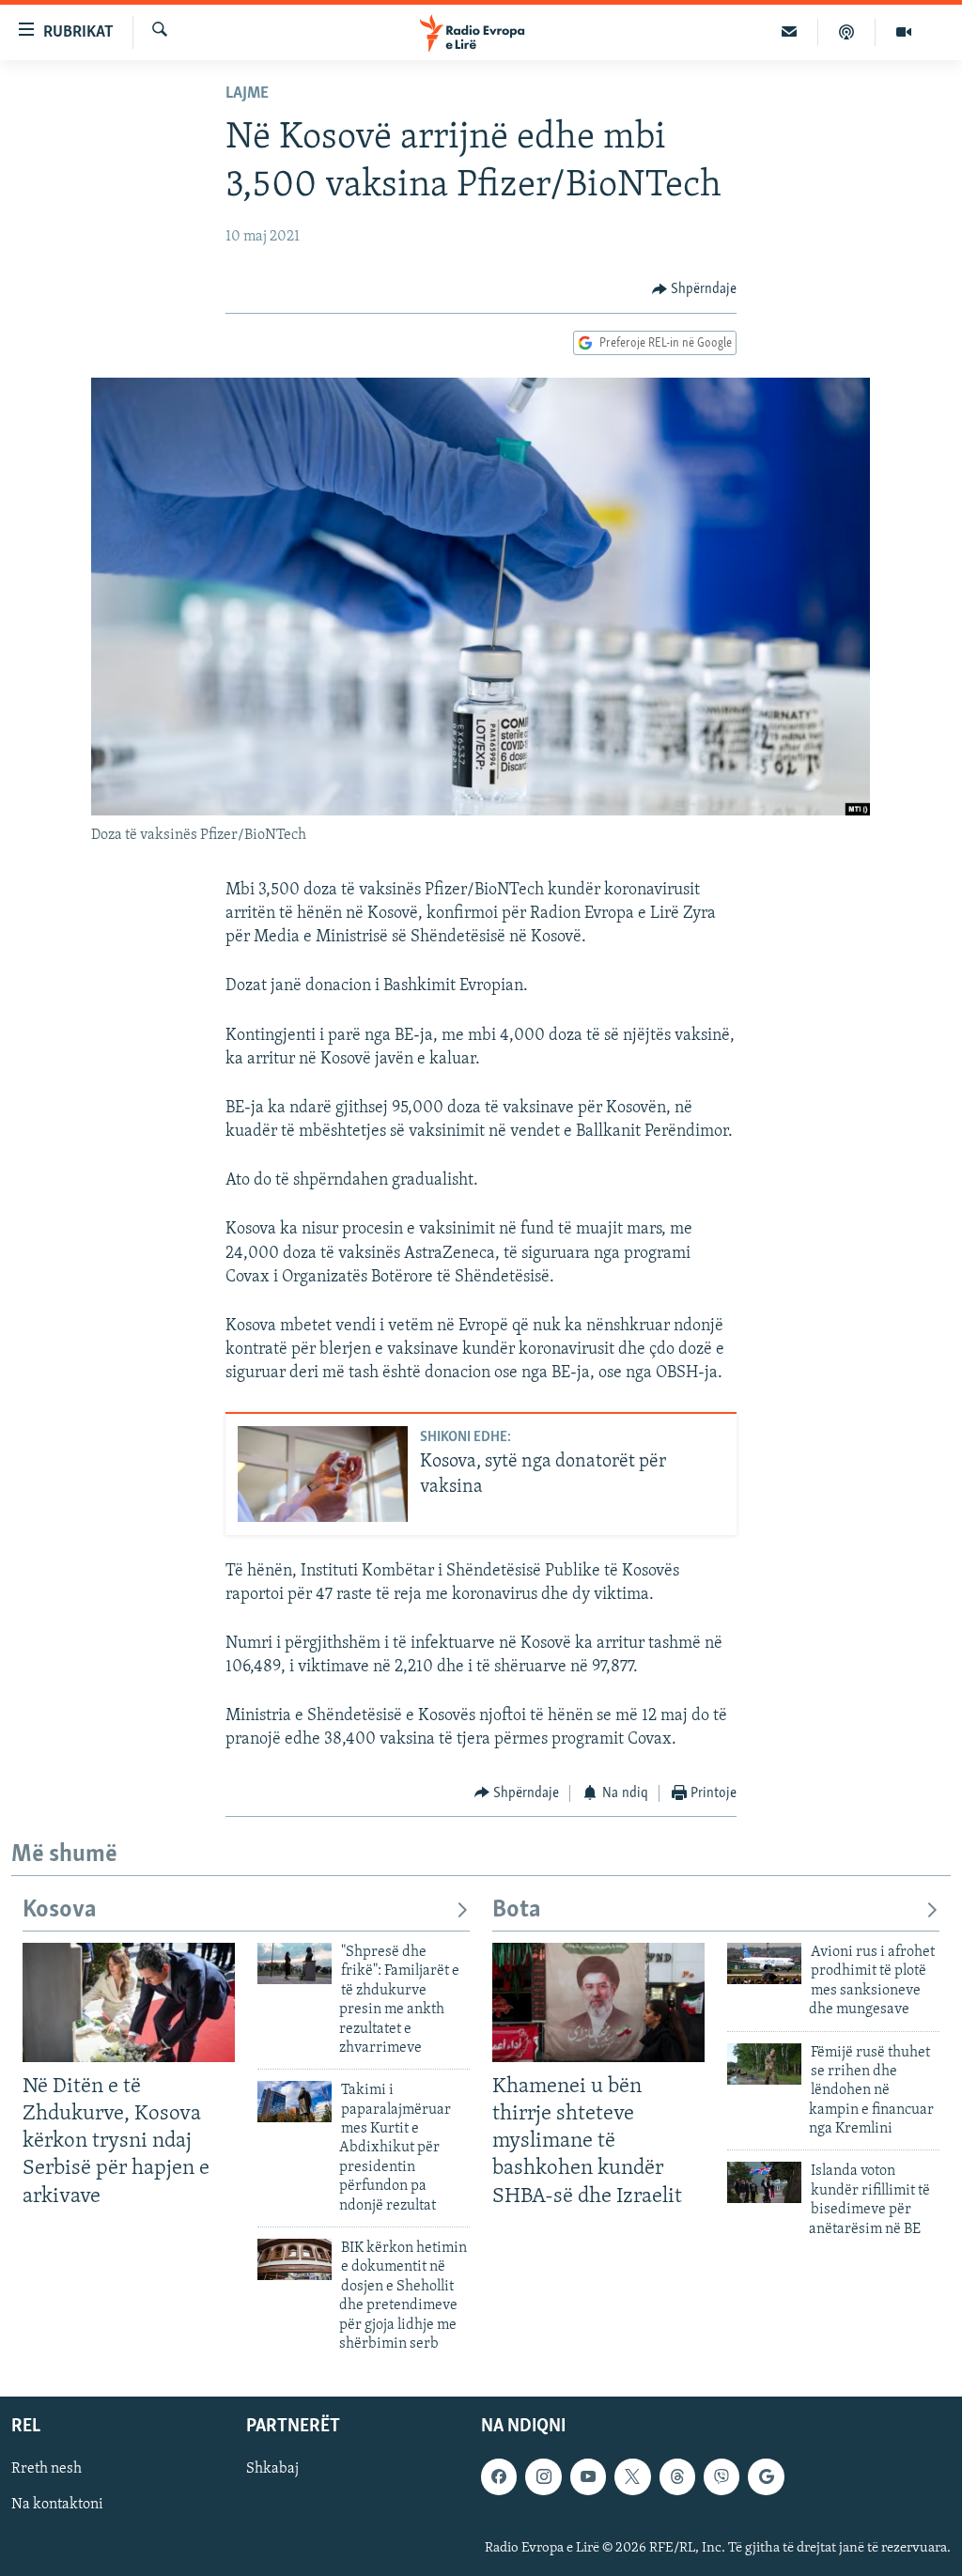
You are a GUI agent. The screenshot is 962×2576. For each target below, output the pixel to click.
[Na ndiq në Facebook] (499, 2477)
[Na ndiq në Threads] (677, 2477)
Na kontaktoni (57, 2506)
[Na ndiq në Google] (766, 2477)
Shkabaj (272, 2470)
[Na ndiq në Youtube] (588, 2477)
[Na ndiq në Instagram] (543, 2477)
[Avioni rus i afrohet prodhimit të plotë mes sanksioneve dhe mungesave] (764, 1963)
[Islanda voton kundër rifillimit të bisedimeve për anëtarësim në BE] (764, 2182)
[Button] (695, 289)
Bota (517, 1910)
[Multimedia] (904, 32)
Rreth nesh (47, 2470)
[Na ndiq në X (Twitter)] (632, 2477)
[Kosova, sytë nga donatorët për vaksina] (323, 1474)
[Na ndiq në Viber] (721, 2477)
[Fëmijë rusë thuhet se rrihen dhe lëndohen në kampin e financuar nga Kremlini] (764, 2064)
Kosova (60, 1910)
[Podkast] (847, 32)
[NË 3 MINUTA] (790, 32)
